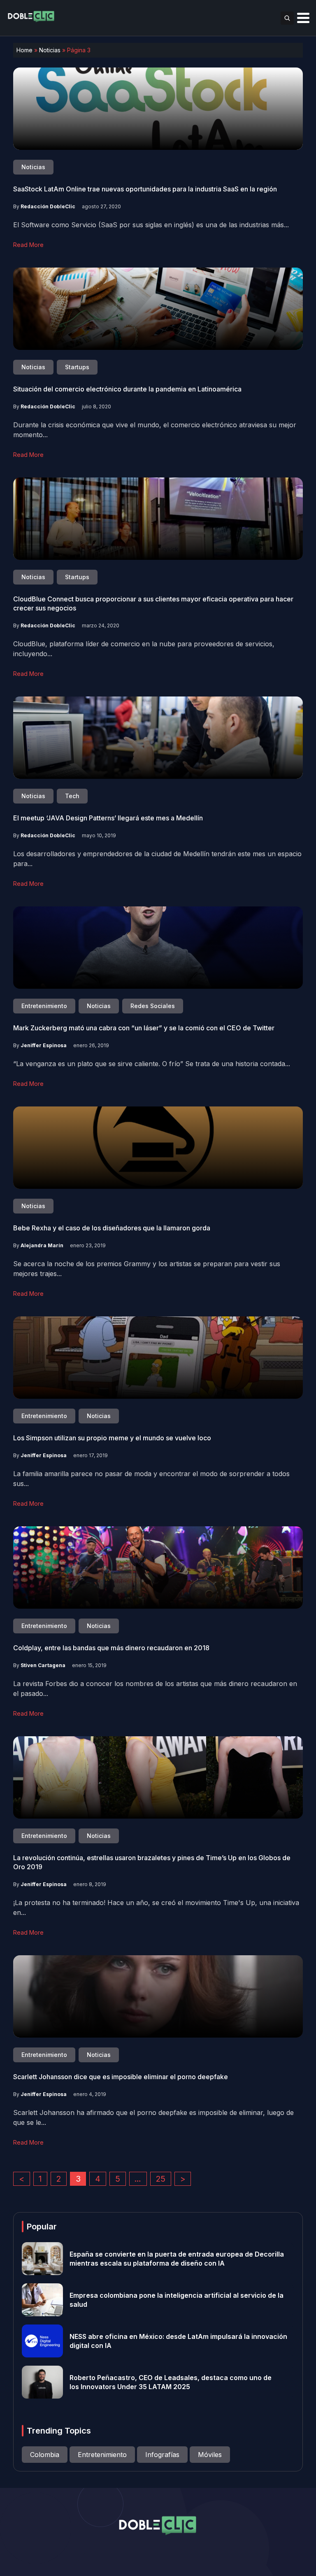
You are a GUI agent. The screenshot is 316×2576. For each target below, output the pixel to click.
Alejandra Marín (42, 1245)
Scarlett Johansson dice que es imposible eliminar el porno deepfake (121, 2077)
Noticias (50, 50)
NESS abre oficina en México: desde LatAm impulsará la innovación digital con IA (178, 2341)
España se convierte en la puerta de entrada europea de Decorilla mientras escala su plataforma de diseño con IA (177, 2259)
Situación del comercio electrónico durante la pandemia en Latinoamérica (127, 389)
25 (161, 2179)
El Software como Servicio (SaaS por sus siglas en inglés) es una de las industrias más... (151, 225)
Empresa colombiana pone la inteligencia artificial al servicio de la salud (177, 2300)
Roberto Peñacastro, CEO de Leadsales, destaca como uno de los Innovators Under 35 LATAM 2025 (171, 2382)
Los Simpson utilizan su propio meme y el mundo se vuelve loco (112, 1438)
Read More (28, 245)
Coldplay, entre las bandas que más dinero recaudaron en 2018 (111, 1648)
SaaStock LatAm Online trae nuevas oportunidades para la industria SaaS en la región (145, 189)
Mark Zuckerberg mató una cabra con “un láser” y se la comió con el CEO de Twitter (144, 1028)
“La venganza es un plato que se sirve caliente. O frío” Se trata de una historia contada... (152, 1064)
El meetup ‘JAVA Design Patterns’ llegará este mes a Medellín (108, 818)
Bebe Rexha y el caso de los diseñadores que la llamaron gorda (112, 1228)
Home (24, 50)
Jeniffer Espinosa (44, 1045)
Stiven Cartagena (43, 1665)
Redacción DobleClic (48, 206)
